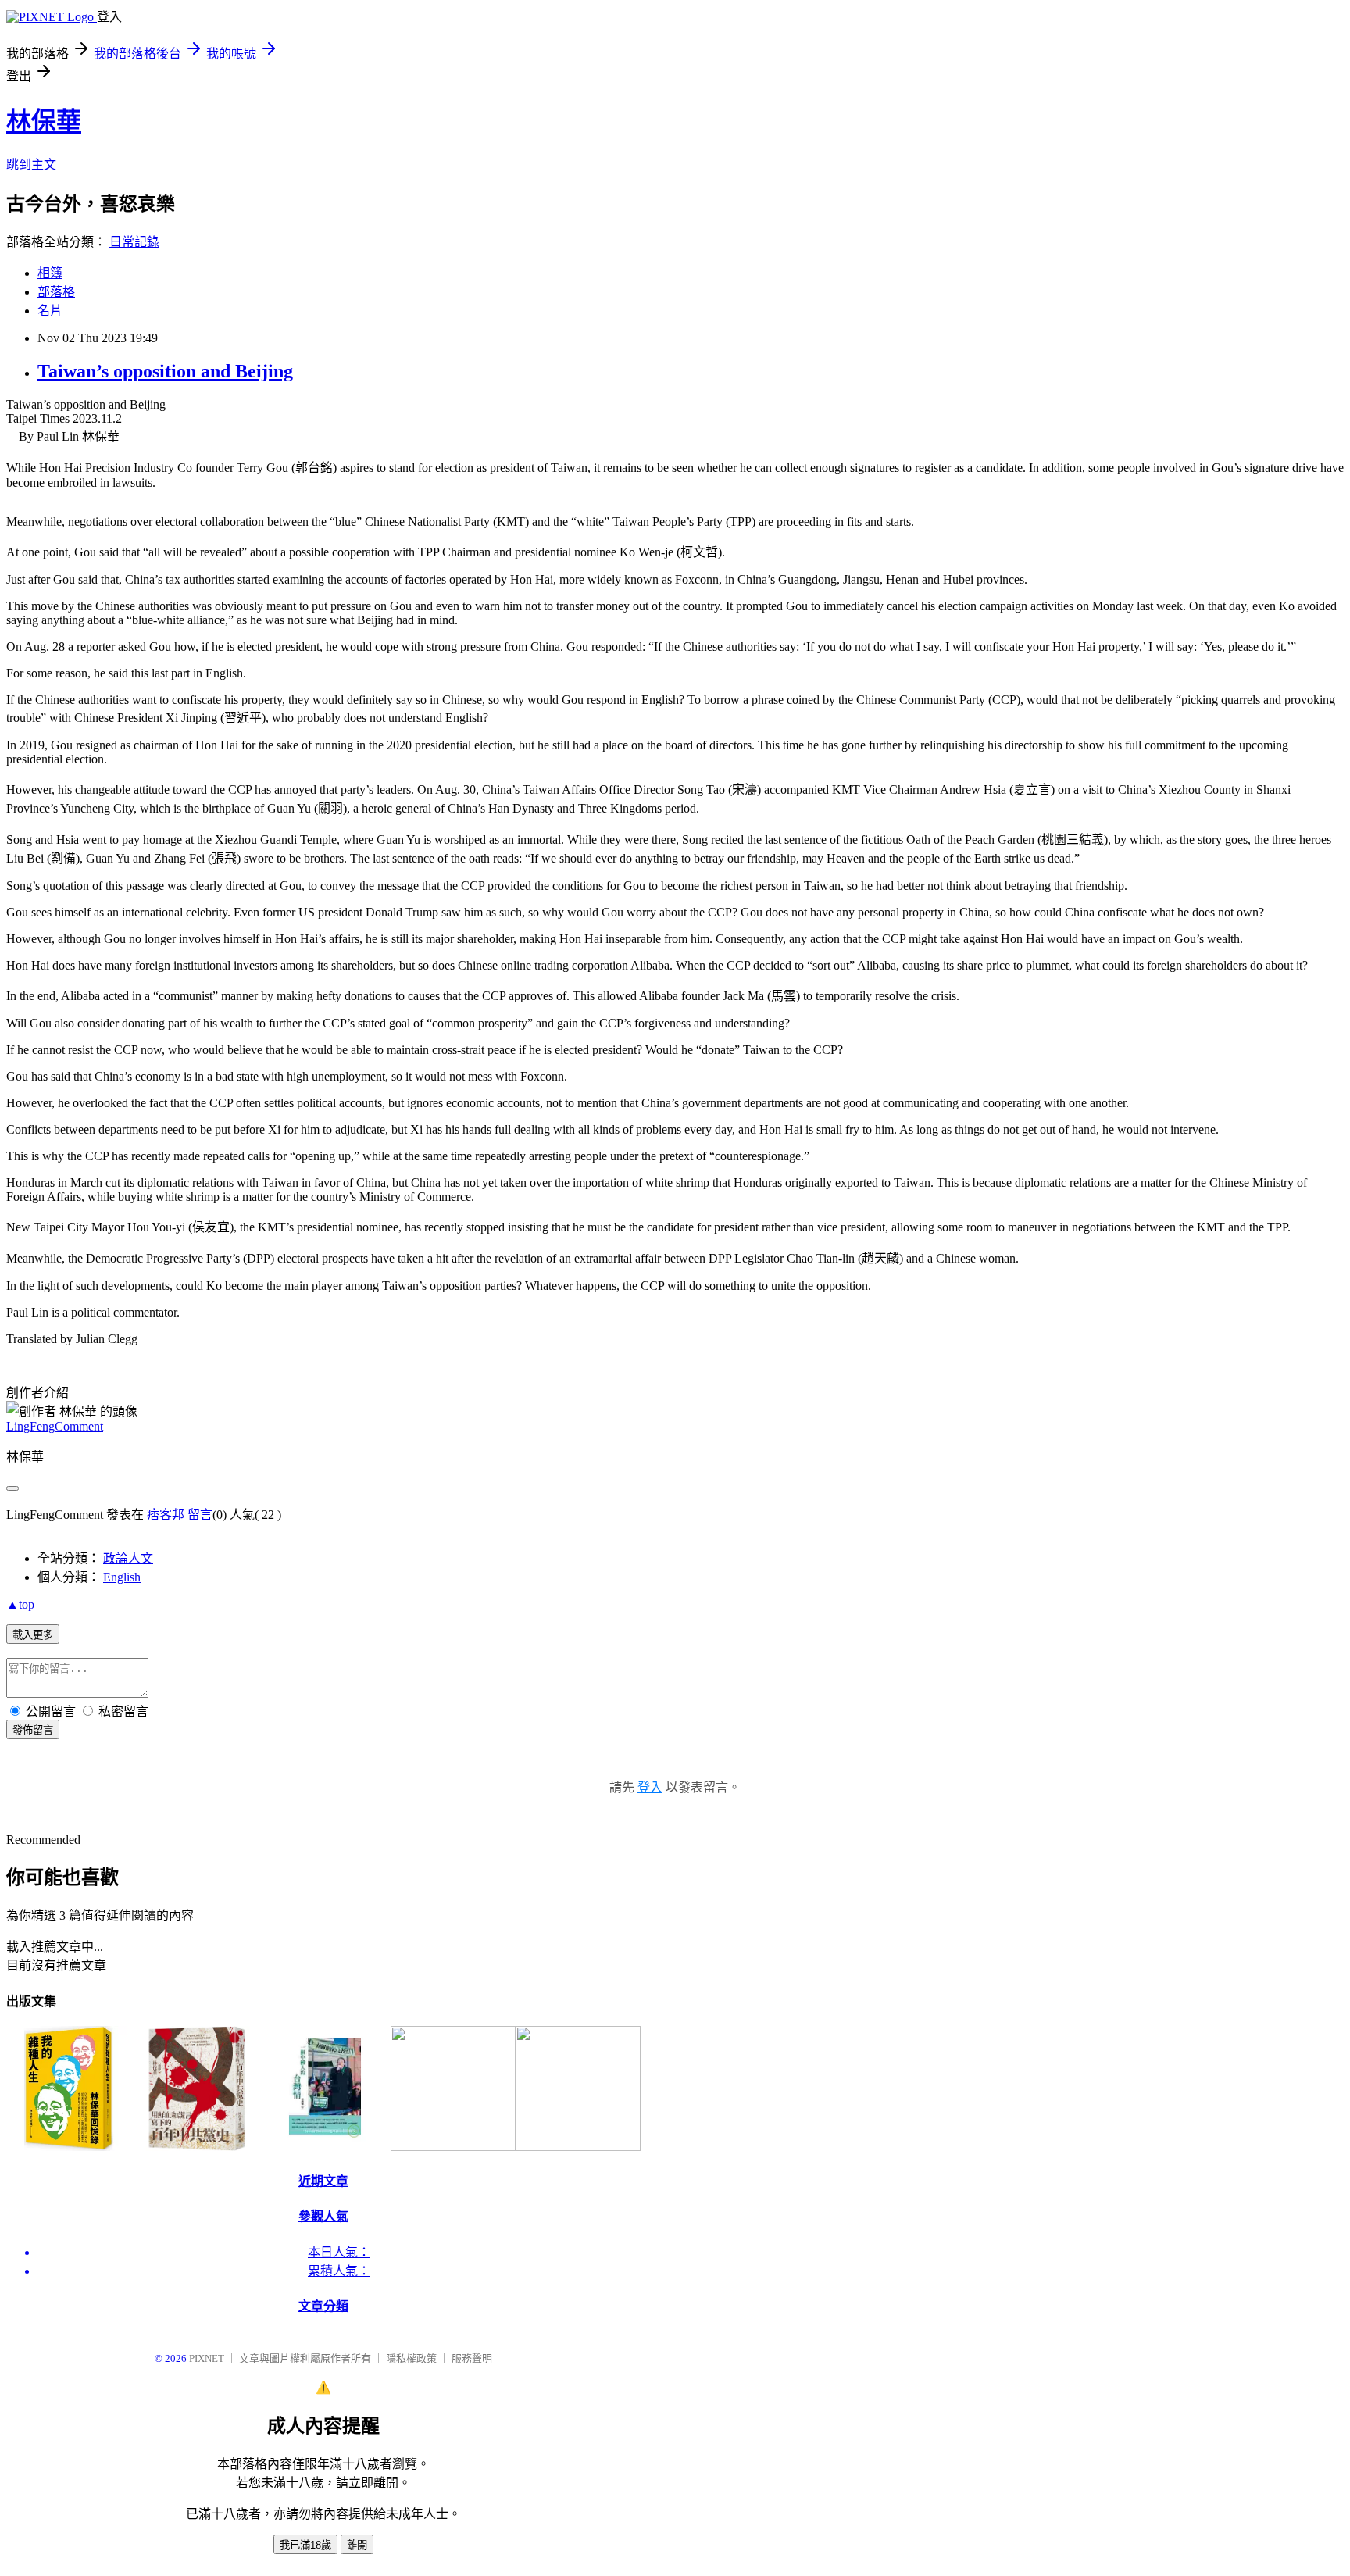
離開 (357, 2545)
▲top (20, 1604)
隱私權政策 (411, 2358)
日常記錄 (134, 242)
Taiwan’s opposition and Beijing (165, 371)
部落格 (56, 292)
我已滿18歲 (305, 2545)
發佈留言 (33, 1730)
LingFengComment (55, 1426)
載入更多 (33, 1635)
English (122, 1577)
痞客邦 (166, 1515)
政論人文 (128, 1558)
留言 (200, 1515)
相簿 (50, 273)
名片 (50, 311)
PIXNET (207, 2358)
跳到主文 (31, 164)
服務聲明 (472, 2358)
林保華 (44, 121)
